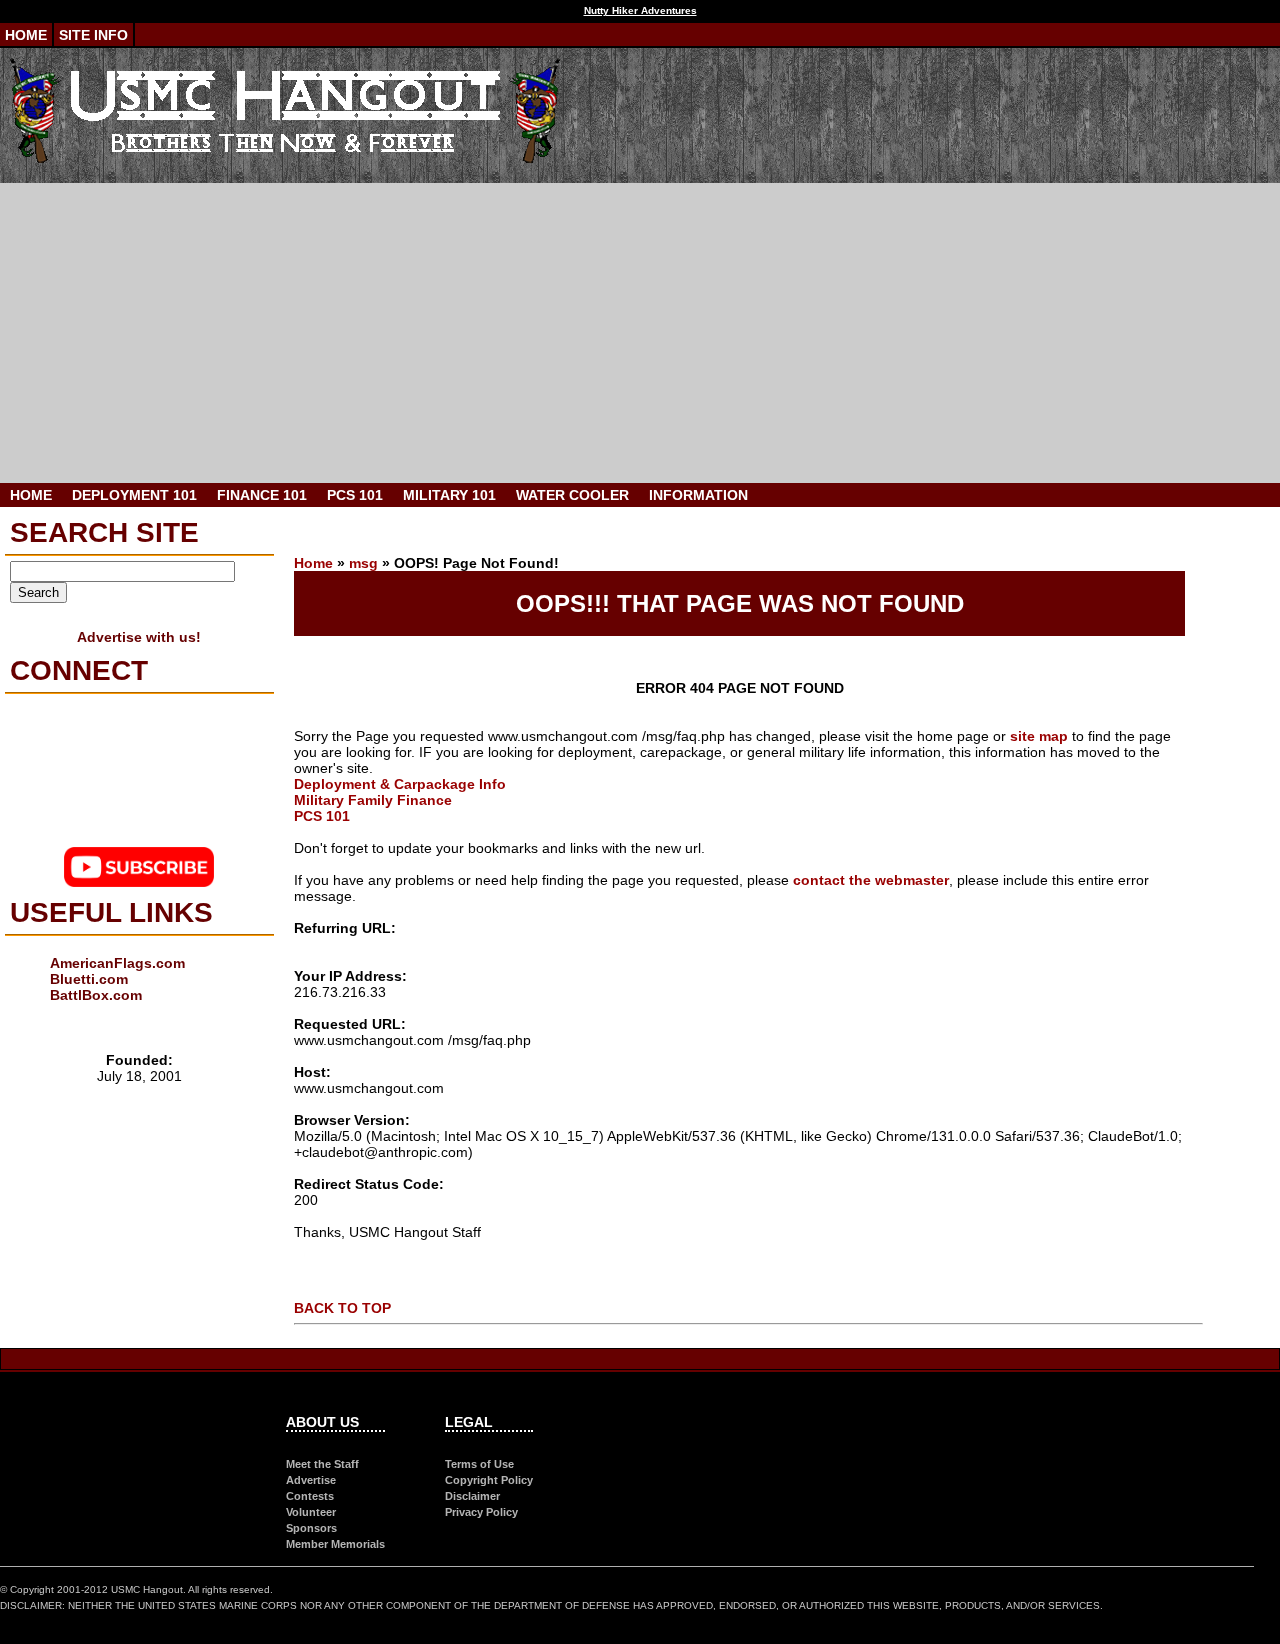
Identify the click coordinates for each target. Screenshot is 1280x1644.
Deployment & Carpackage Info (400, 784)
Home (26, 35)
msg (363, 563)
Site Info (93, 35)
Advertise (311, 1480)
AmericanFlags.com (117, 963)
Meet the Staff (322, 1464)
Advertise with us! (139, 637)
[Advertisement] (640, 333)
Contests (310, 1496)
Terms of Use (479, 1464)
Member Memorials (335, 1544)
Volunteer (311, 1512)
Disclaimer (472, 1496)
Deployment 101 (134, 495)
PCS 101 (355, 495)
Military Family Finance (373, 800)
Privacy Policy (481, 1512)
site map (1039, 736)
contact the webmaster (871, 880)
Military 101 (449, 495)
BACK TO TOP (342, 1308)
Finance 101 (262, 495)
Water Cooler (572, 495)
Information (698, 495)
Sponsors (311, 1528)
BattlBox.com (96, 995)
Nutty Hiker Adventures (640, 10)
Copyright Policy (489, 1480)
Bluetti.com (89, 979)
